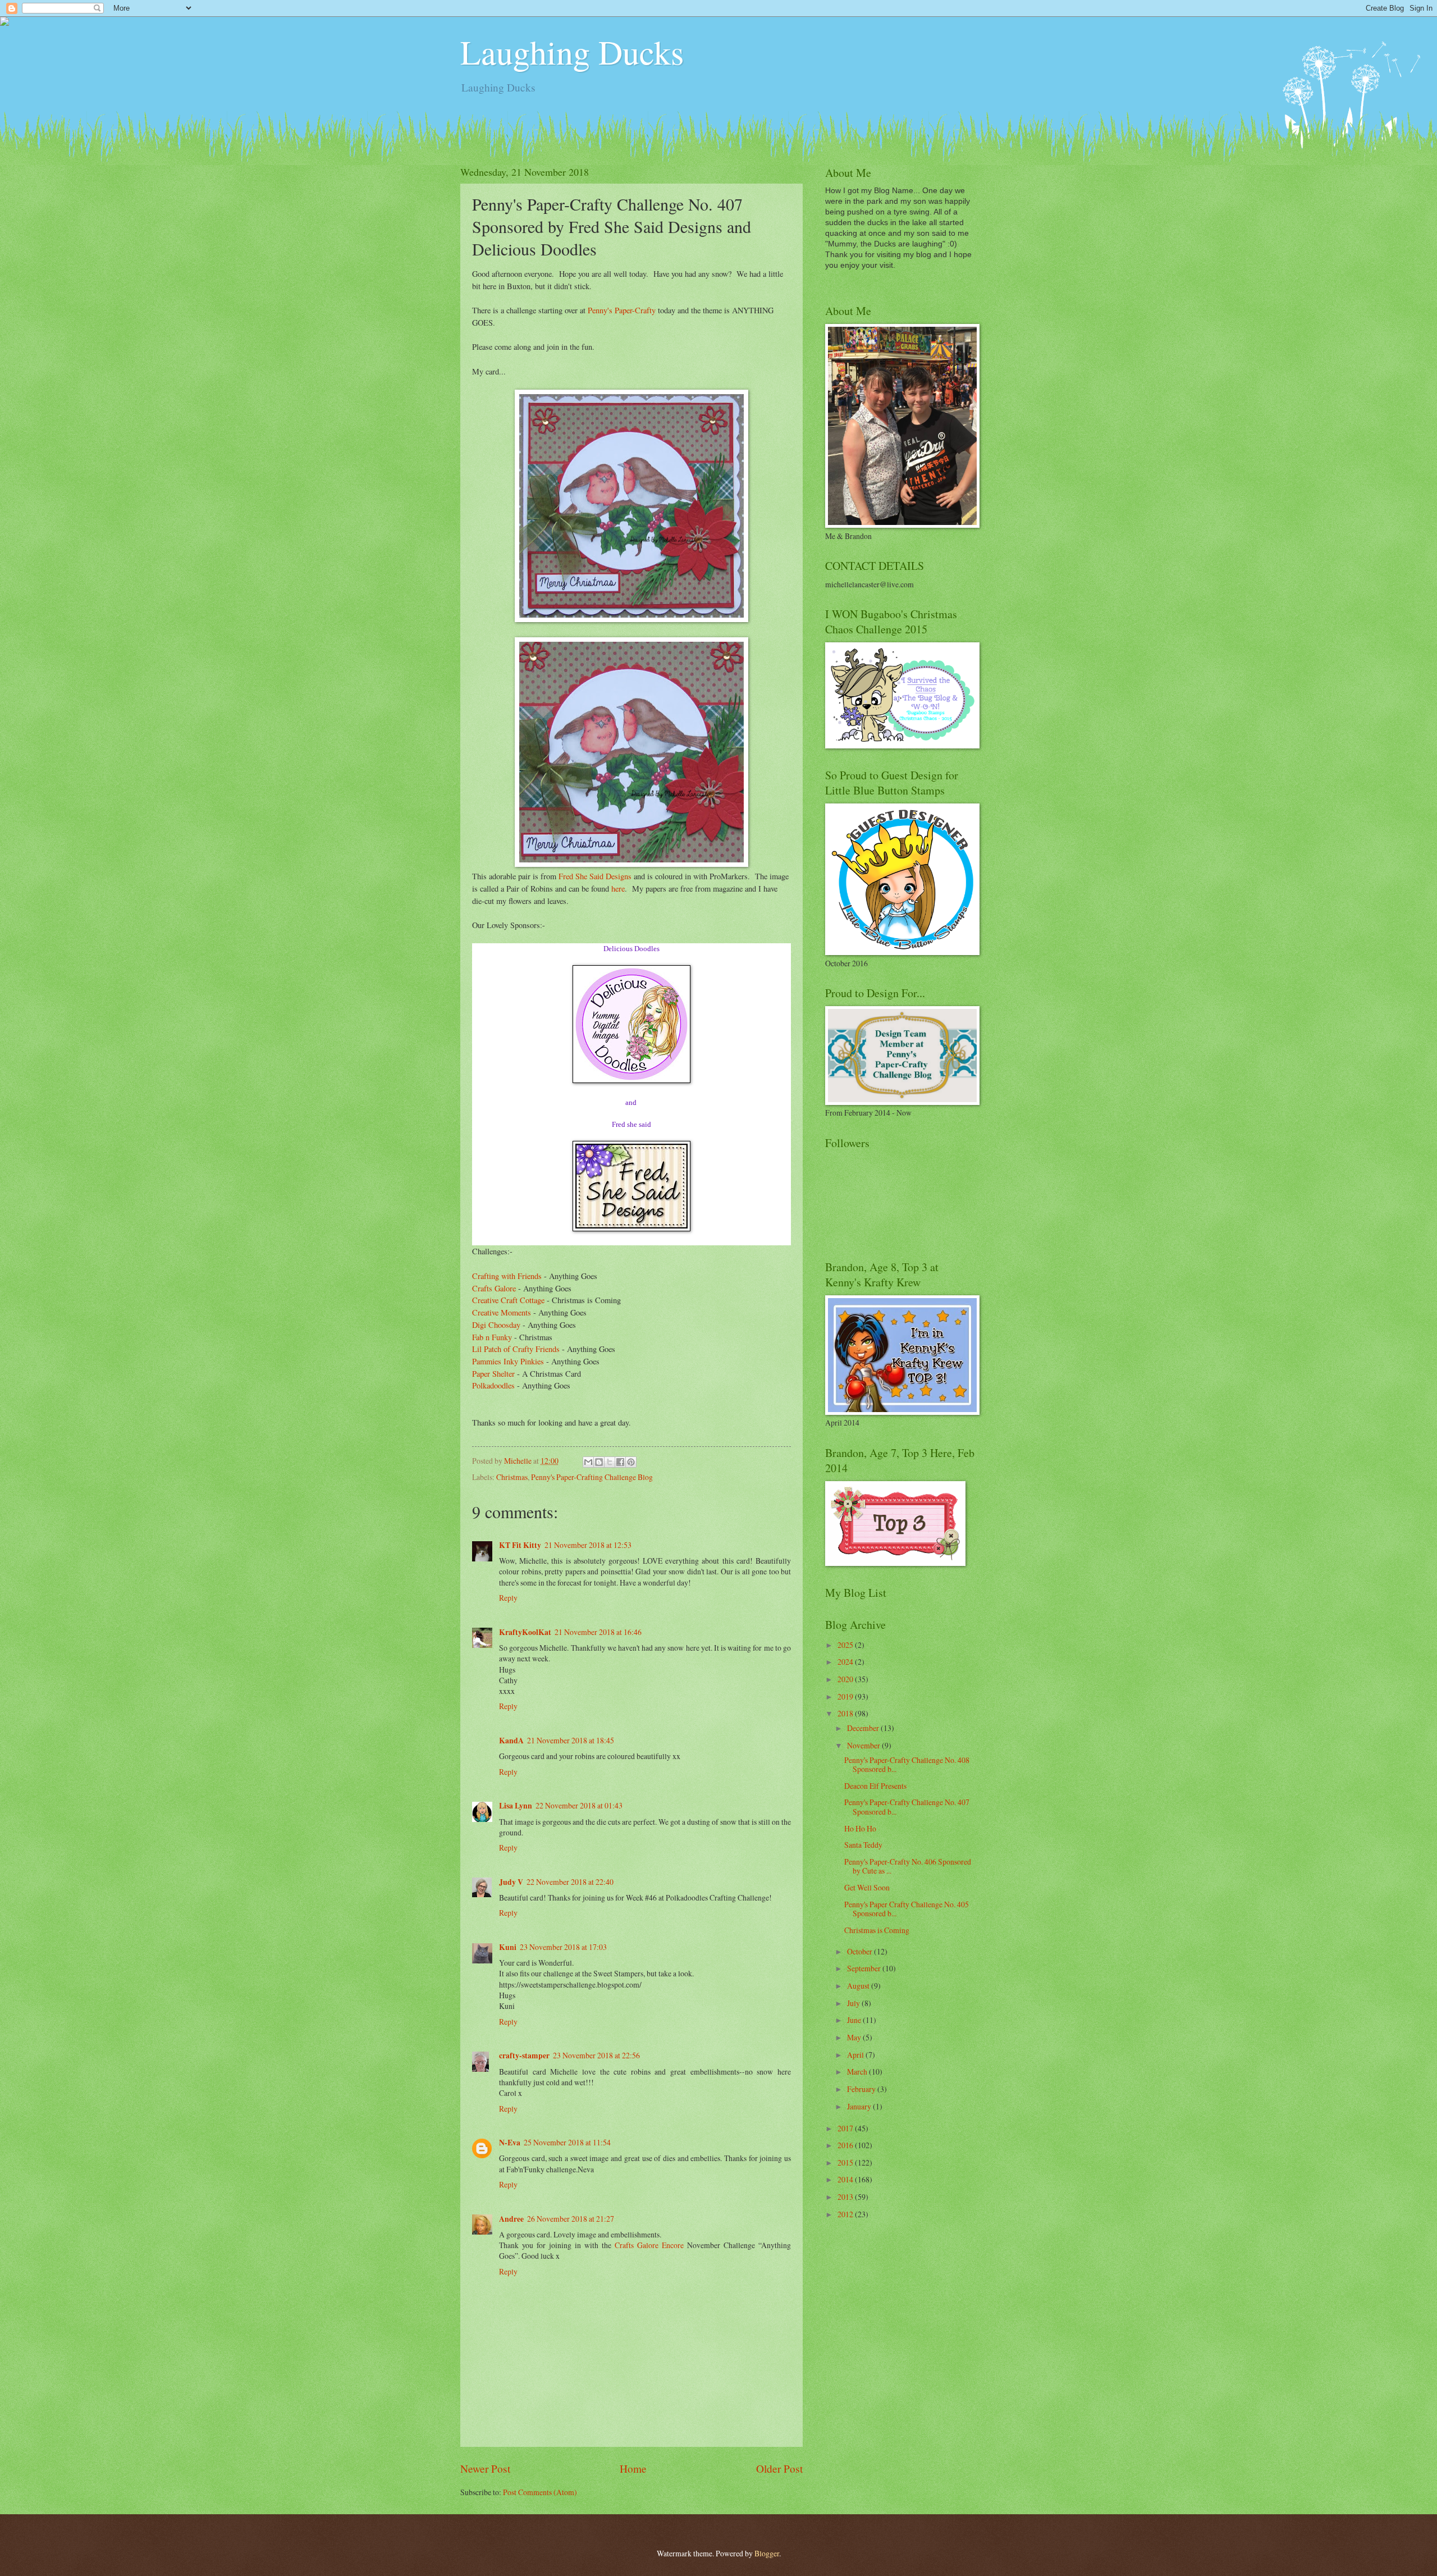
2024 (846, 1662)
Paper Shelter (493, 1374)
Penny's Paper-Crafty (622, 310)
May (855, 2037)
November (864, 1745)
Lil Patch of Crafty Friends (516, 1349)
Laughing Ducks (572, 52)
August (859, 1986)
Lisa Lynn (516, 1806)
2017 (846, 2128)
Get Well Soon (867, 1887)
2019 (846, 1696)
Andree (511, 2219)
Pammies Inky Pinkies (508, 1361)
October (861, 1951)
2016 (846, 2145)
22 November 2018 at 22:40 (570, 1882)
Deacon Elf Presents (875, 1786)
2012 (846, 2214)
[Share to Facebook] (620, 1462)
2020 (846, 1679)
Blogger (767, 2553)
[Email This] (588, 1462)
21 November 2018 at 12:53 (588, 1545)
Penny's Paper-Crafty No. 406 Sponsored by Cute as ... (908, 1866)
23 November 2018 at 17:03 (563, 1947)
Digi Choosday (496, 1325)
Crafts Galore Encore (651, 2245)
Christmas (512, 1477)
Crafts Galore (494, 1288)
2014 (846, 2179)
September (865, 1968)
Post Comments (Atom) (540, 2492)
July (854, 2003)
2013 (846, 2197)
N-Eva (510, 2143)
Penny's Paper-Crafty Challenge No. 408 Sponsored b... (907, 1765)
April (856, 2055)
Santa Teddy (863, 1845)
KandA (511, 1741)
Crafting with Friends (507, 1276)
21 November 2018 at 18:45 (571, 1740)
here (618, 889)
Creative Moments (502, 1312)
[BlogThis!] (599, 1462)
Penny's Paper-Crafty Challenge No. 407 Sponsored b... (907, 1807)
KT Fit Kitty (520, 1545)
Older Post (779, 2468)
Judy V (511, 1882)
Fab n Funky (492, 1337)
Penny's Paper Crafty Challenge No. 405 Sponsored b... (907, 1909)
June (855, 2020)
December (864, 1728)
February (862, 2089)
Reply (508, 1598)
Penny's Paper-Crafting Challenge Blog (592, 1477)
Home (633, 2468)
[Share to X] (610, 1462)
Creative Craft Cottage (508, 1300)
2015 (846, 2162)
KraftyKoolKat (525, 1632)
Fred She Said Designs (595, 876)
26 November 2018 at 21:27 (571, 2219)
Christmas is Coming (877, 1930)
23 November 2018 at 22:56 (596, 2055)
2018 (846, 1713)
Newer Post (485, 2468)
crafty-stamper (524, 2056)
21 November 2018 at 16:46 (598, 1632)
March (858, 2072)
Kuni (508, 1947)
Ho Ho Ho (860, 1828)
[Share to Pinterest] (631, 1462)
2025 (846, 1645)
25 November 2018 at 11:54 (567, 2142)
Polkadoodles (493, 1385)
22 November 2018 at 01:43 (579, 1805)
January (860, 2106)
